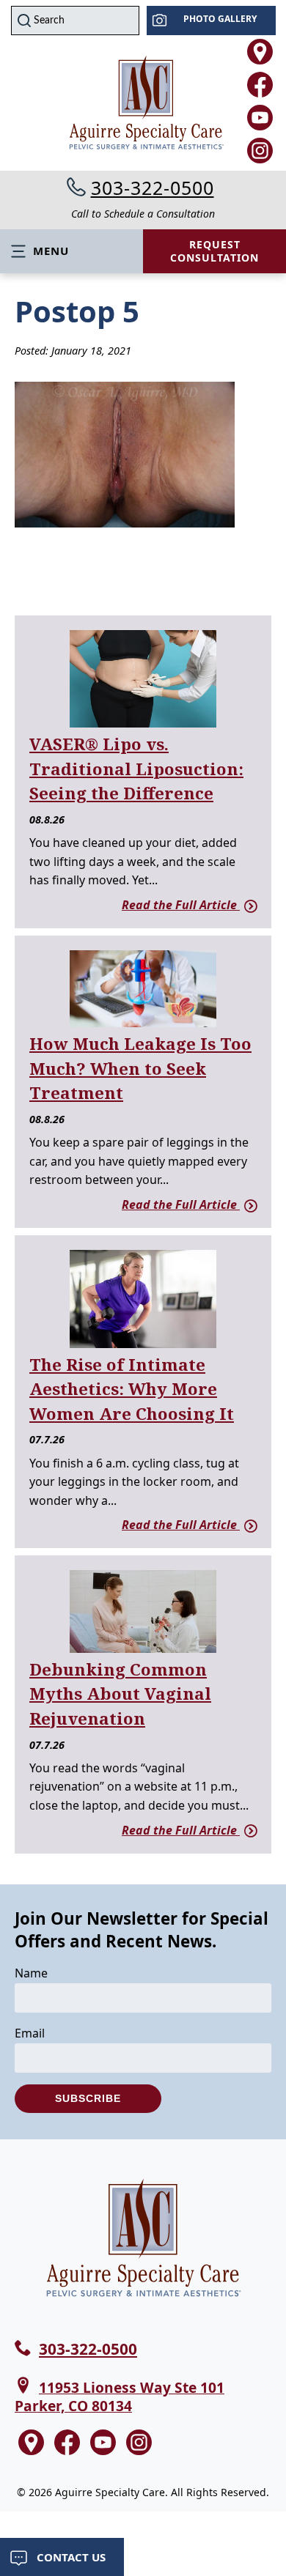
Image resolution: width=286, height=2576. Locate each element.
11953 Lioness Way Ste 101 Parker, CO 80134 (120, 2397)
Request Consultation (214, 251)
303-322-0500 (153, 188)
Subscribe (88, 2098)
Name (31, 1973)
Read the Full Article (181, 905)
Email (30, 2033)
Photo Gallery (220, 19)
